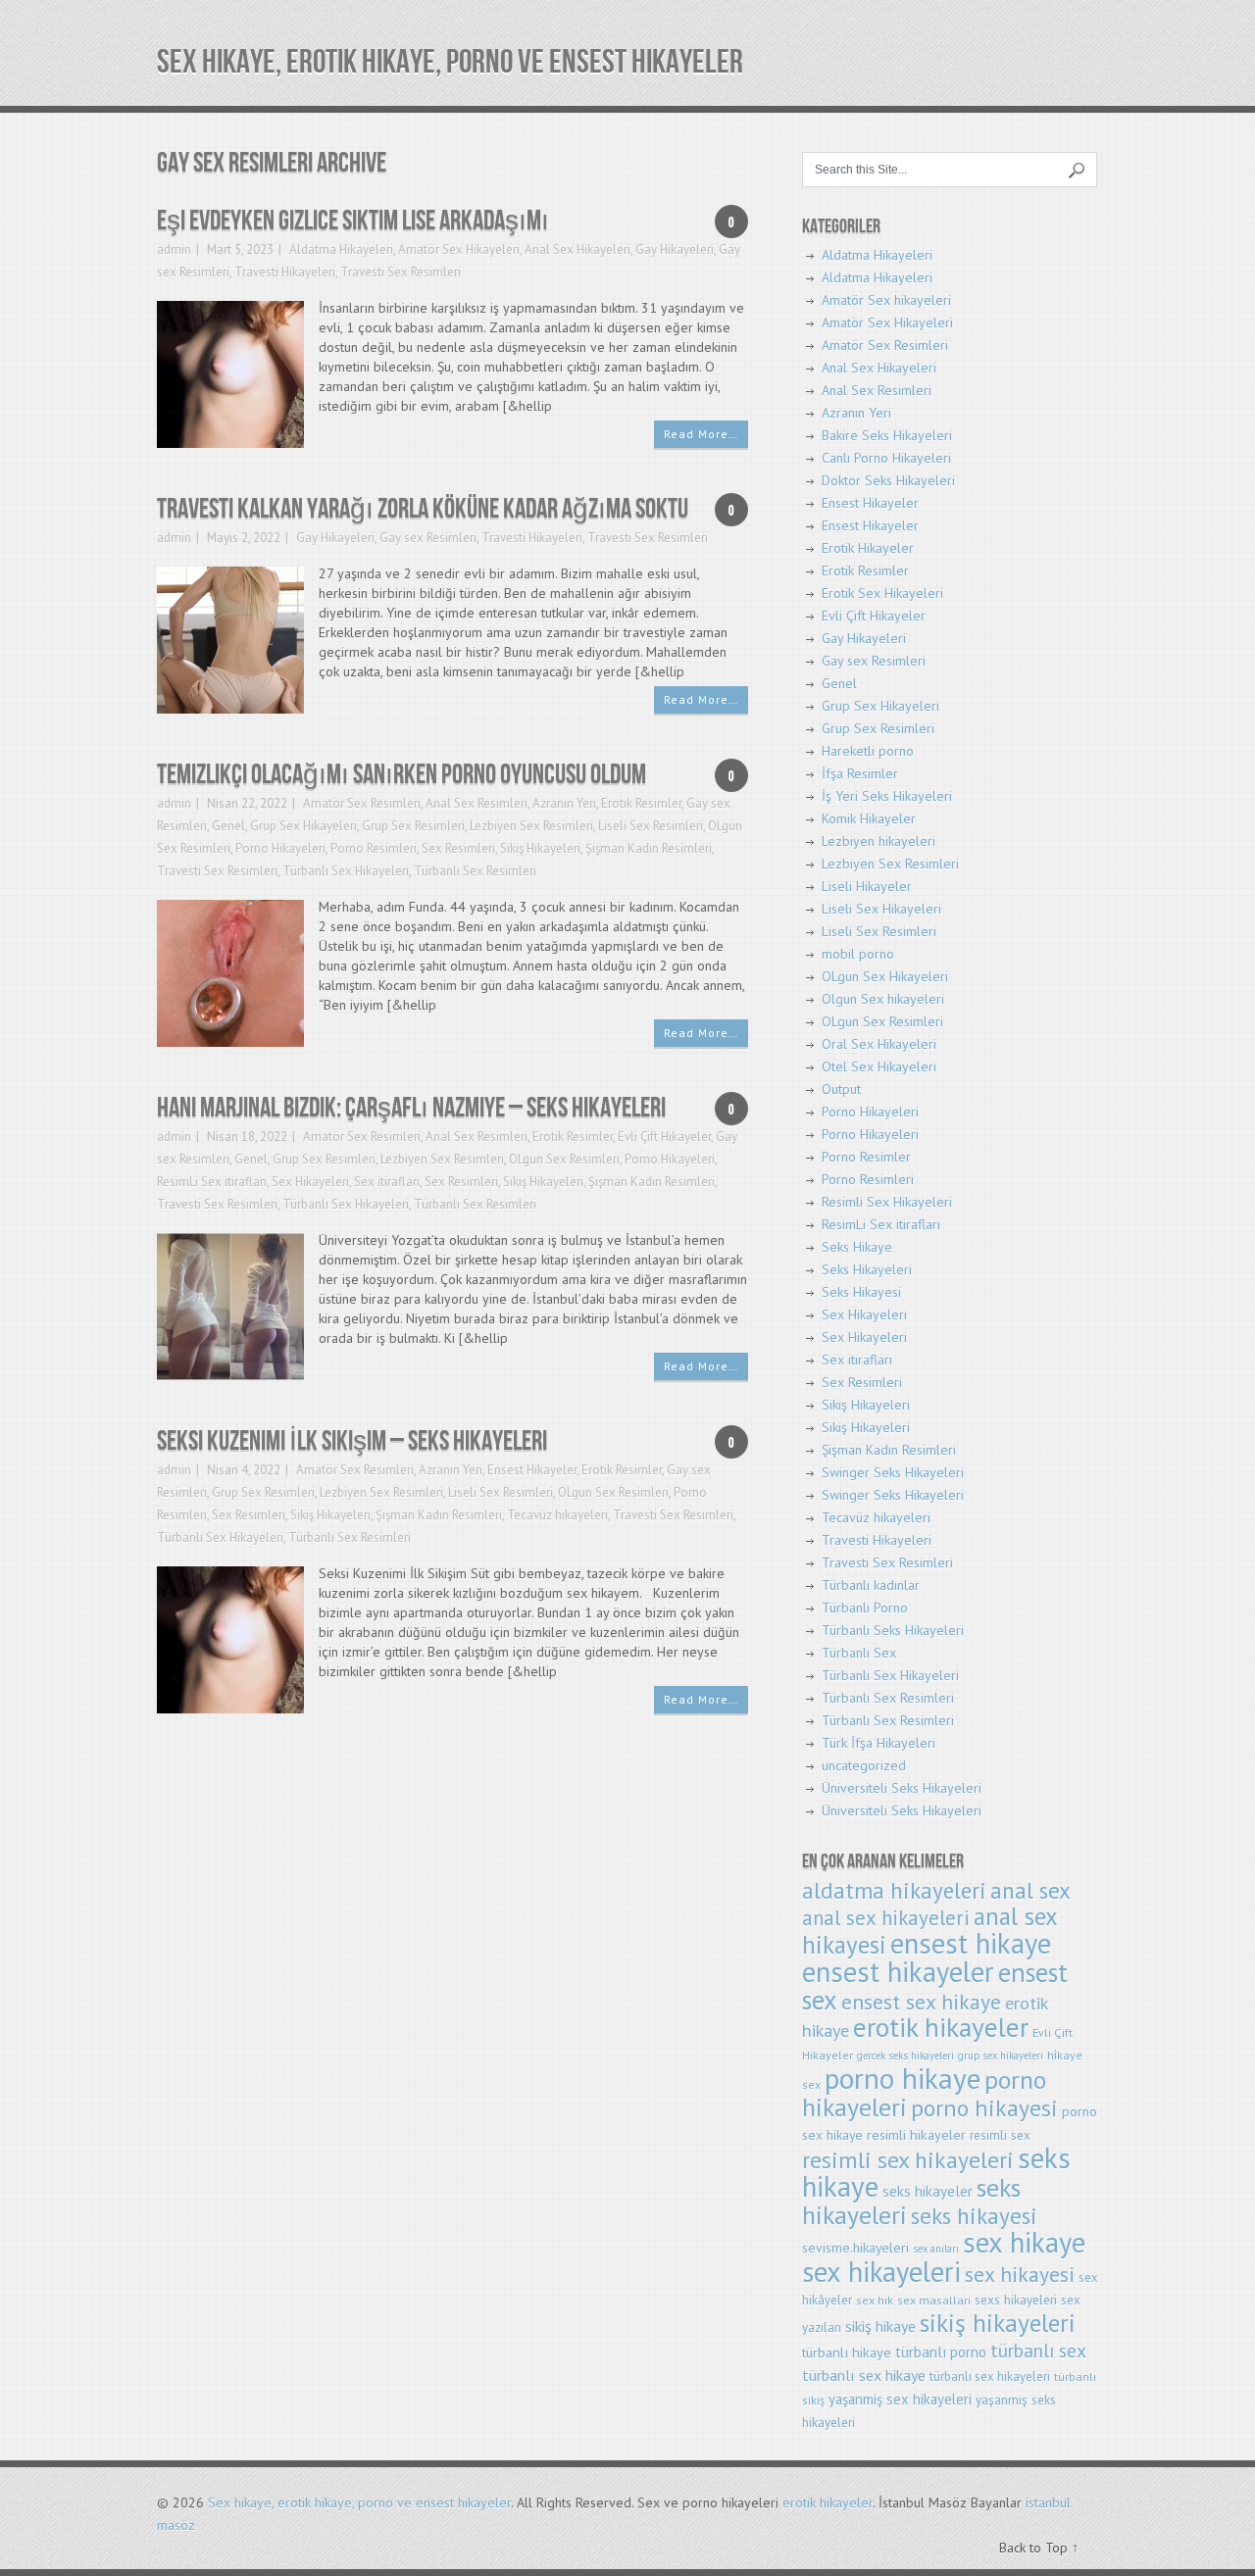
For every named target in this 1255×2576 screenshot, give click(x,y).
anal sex (1030, 1890)
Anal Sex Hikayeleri (577, 249)
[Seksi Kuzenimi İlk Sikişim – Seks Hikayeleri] (230, 1638)
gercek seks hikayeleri (905, 2056)
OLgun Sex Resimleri (564, 1159)
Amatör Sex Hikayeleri (459, 249)
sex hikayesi (1020, 2274)
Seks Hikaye (857, 1247)
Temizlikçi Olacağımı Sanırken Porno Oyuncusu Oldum (402, 775)
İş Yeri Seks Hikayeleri (887, 796)
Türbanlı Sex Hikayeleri (346, 871)
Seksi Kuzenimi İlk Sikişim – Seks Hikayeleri (352, 1441)
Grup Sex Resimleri (413, 826)
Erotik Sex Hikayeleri (882, 593)
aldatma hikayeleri (894, 1890)
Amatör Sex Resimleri (362, 803)
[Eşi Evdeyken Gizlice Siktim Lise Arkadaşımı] (230, 373)
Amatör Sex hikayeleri (886, 300)
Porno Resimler (866, 1157)
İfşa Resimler (860, 773)
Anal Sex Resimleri (477, 803)
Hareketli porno (868, 751)
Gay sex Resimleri (428, 538)
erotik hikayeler (941, 2027)
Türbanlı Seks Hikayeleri (893, 1630)
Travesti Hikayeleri (285, 272)
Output (841, 1089)
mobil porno (858, 954)
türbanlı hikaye (847, 2352)
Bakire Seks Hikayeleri (887, 435)
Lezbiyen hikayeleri (878, 841)
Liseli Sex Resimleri (651, 826)
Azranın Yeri (564, 803)
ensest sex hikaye (921, 2002)
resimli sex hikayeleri (908, 2159)
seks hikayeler (928, 2191)
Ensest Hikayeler (532, 1470)
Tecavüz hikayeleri (557, 1515)
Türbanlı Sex (859, 1653)
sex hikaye (1024, 2242)
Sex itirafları (387, 1182)
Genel (228, 826)
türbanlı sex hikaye (864, 2375)
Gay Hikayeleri (675, 249)
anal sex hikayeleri (886, 1918)
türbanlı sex (1038, 2350)
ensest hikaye (971, 1943)
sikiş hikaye (880, 2326)
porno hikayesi (984, 2108)
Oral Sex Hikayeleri (879, 1044)
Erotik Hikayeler (868, 548)
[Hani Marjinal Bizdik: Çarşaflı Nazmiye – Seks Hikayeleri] (230, 1305)
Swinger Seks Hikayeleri (893, 1472)
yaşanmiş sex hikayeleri (900, 2399)
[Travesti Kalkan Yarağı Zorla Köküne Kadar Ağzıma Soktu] (230, 639)
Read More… (701, 434)
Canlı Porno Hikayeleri (886, 458)
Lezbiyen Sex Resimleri (531, 826)
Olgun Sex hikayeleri (883, 999)
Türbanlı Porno (865, 1608)
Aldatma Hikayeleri (341, 249)
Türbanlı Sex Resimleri (475, 871)
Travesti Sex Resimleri (401, 272)
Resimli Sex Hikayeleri (887, 1202)
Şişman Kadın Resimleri (649, 848)
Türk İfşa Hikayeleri (878, 1743)
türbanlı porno (941, 2352)
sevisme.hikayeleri (855, 2248)
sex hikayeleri (881, 2272)
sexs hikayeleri (1016, 2300)
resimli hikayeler (916, 2134)
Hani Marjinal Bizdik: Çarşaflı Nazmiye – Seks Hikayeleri (411, 1108)
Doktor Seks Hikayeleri (888, 480)
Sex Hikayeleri (310, 1182)
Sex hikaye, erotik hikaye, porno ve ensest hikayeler (450, 62)
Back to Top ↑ (1039, 2548)
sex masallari (934, 2300)
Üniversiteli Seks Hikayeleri (902, 1788)
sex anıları (936, 2249)
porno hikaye (903, 2078)
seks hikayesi (974, 2216)
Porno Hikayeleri (280, 848)
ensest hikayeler (898, 1972)
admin (174, 249)
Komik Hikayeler (869, 818)
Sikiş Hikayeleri (540, 848)
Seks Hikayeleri (867, 1269)
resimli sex (1000, 2135)
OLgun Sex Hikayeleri (885, 976)
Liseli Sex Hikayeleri (881, 909)
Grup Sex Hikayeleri (303, 826)
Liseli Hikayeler (867, 886)
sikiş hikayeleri (998, 2323)
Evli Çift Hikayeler (664, 1137)
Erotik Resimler (641, 803)
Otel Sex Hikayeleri (879, 1066)
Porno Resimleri (374, 848)
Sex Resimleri (458, 848)
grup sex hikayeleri (1001, 2056)
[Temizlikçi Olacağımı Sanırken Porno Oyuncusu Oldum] (230, 972)
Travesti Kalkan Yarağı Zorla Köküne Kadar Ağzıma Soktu (423, 509)
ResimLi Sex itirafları (212, 1182)
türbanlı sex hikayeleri (990, 2377)
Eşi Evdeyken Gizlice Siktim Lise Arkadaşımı (353, 221)
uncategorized (864, 1765)
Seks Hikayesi (861, 1292)
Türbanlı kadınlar (871, 1585)
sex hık (875, 2300)
